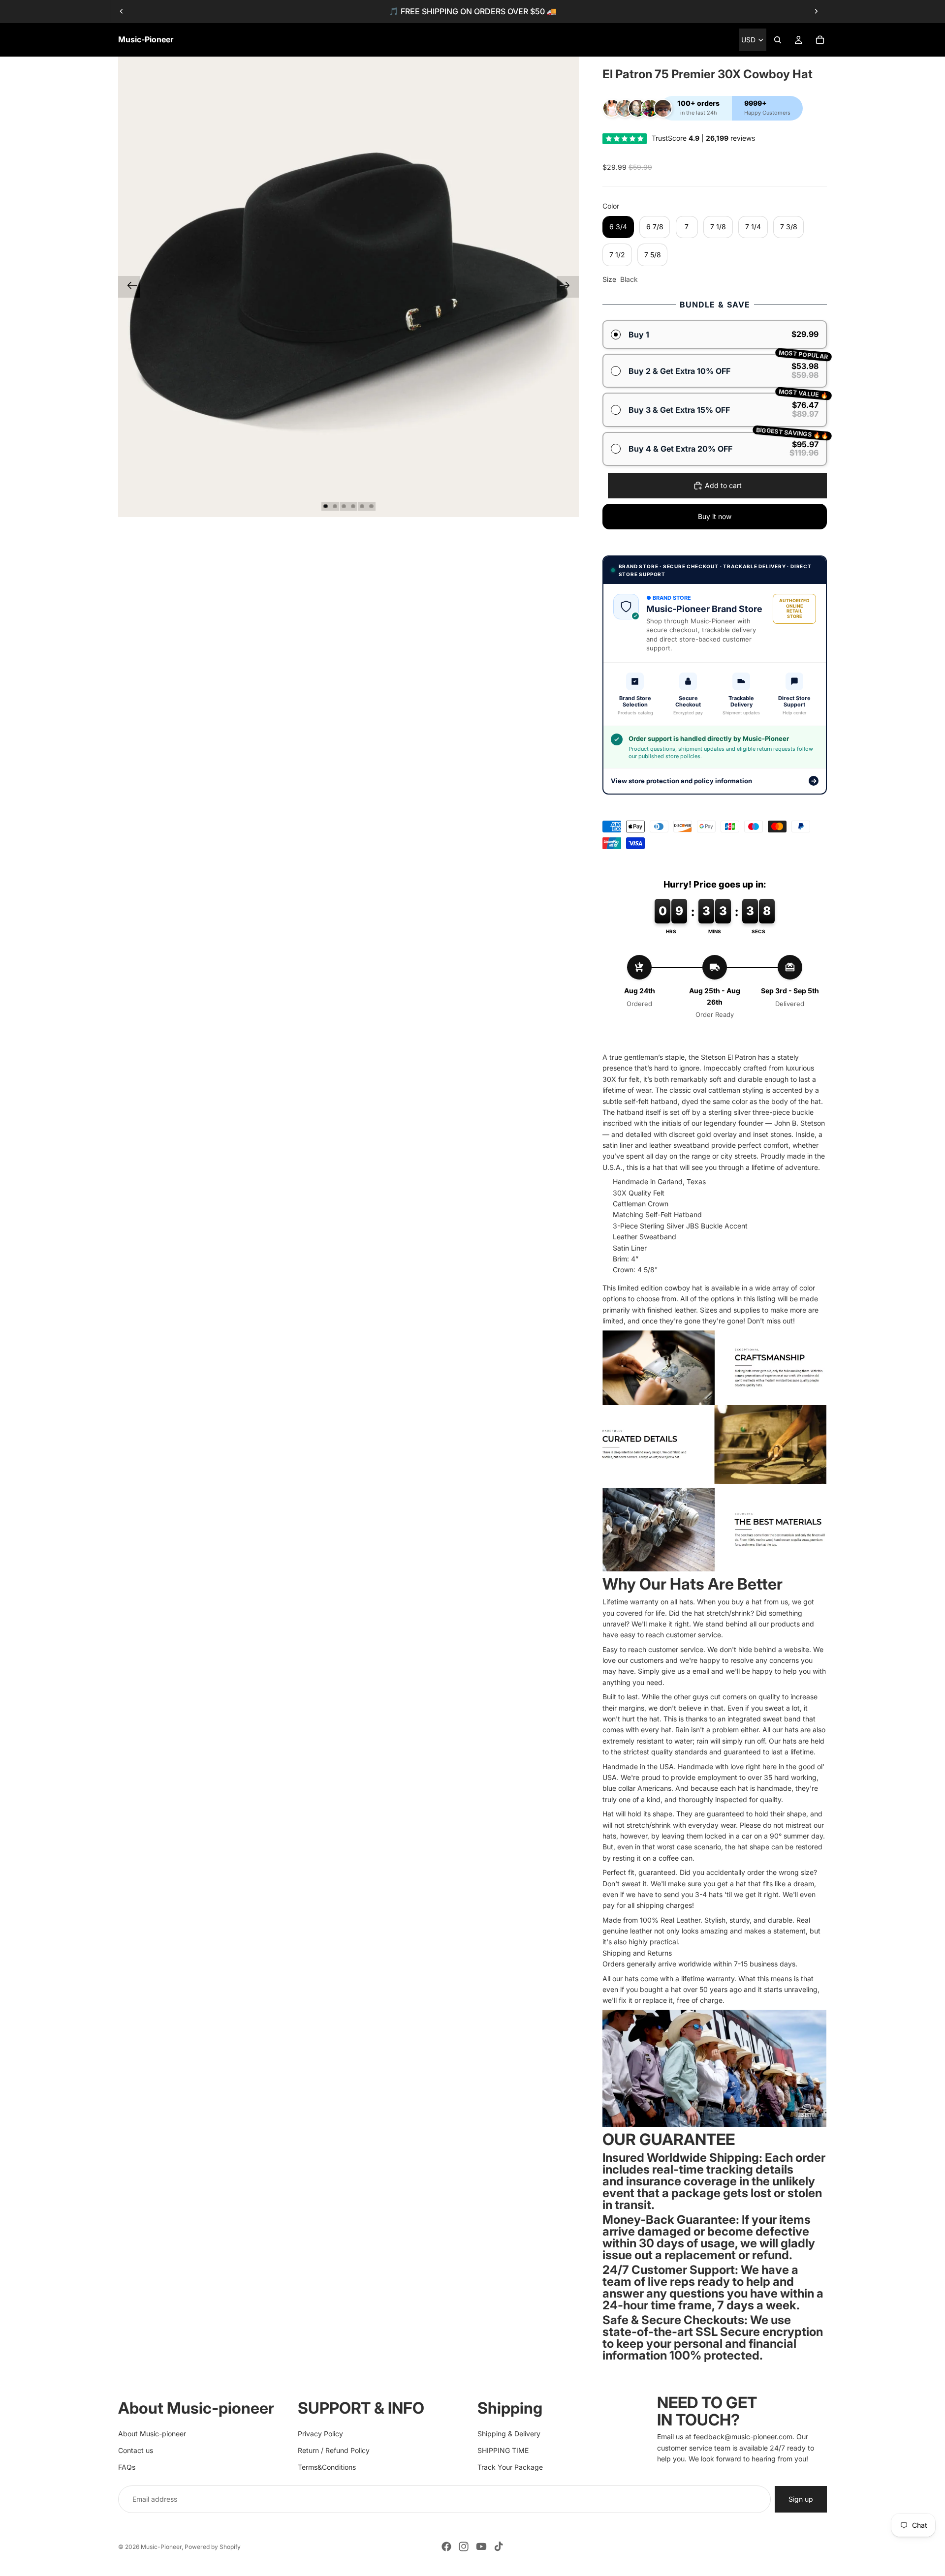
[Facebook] (446, 2546)
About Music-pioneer (152, 2434)
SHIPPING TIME (503, 2450)
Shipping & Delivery (509, 2434)
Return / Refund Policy (334, 2450)
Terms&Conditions (327, 2467)
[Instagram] (464, 2546)
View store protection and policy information (714, 781)
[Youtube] (481, 2546)
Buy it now (715, 516)
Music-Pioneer (161, 2547)
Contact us (136, 2450)
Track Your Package (510, 2467)
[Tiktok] (499, 2546)
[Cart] (820, 40)
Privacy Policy (320, 2434)
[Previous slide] (122, 11)
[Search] (778, 40)
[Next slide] (816, 11)
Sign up (801, 2499)
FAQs (127, 2467)
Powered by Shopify (213, 2547)
